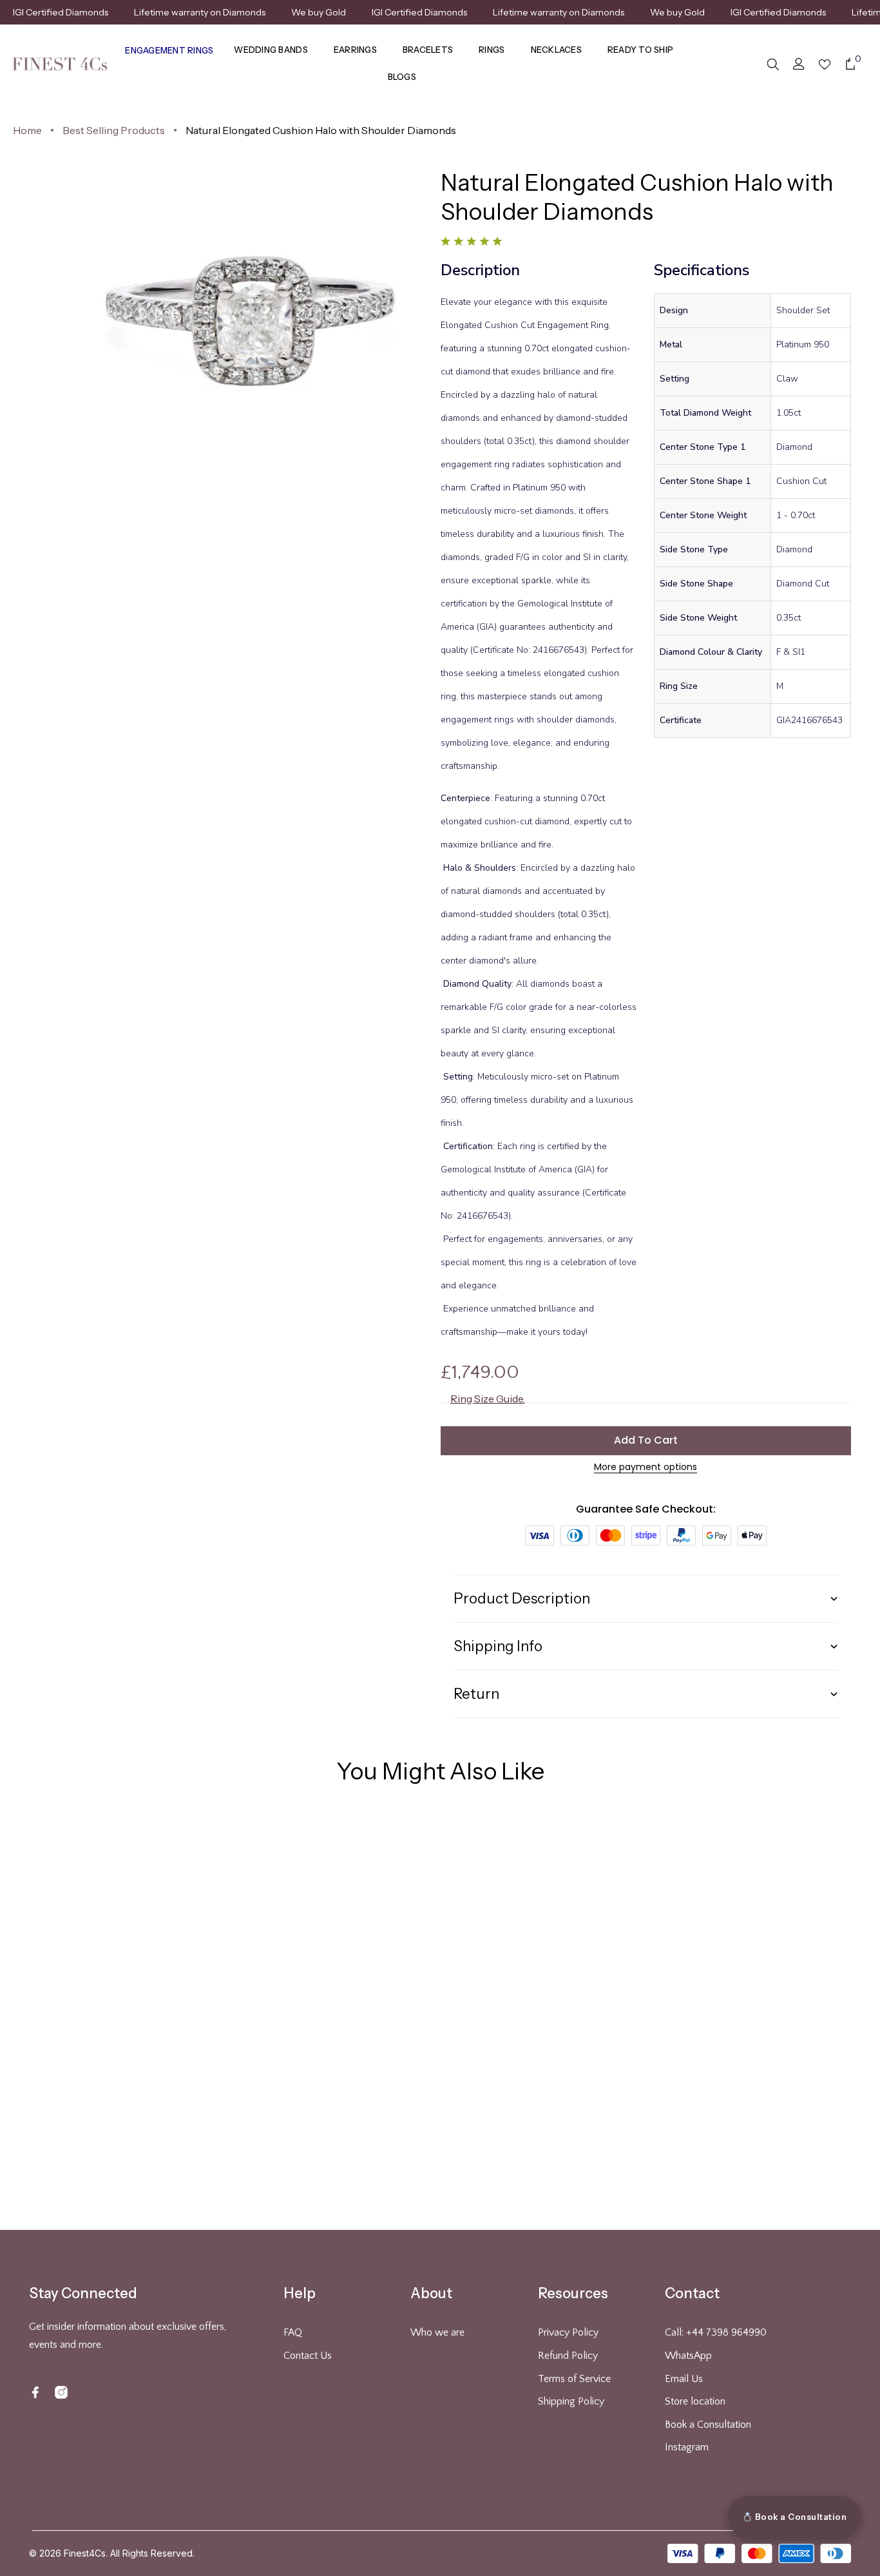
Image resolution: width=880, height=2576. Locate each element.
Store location (695, 2401)
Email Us (684, 2379)
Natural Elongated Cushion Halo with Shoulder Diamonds (321, 130)
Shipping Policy (571, 2401)
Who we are (437, 2332)
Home (27, 130)
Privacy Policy (568, 2332)
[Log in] (799, 64)
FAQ (293, 2332)
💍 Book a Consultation (795, 2517)
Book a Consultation (708, 2425)
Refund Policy (568, 2356)
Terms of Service (574, 2379)
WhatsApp (688, 2356)
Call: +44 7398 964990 (716, 2332)
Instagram (687, 2447)
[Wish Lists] (825, 64)
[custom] (35, 2392)
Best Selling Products (114, 130)
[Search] (773, 64)
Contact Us (308, 2356)
